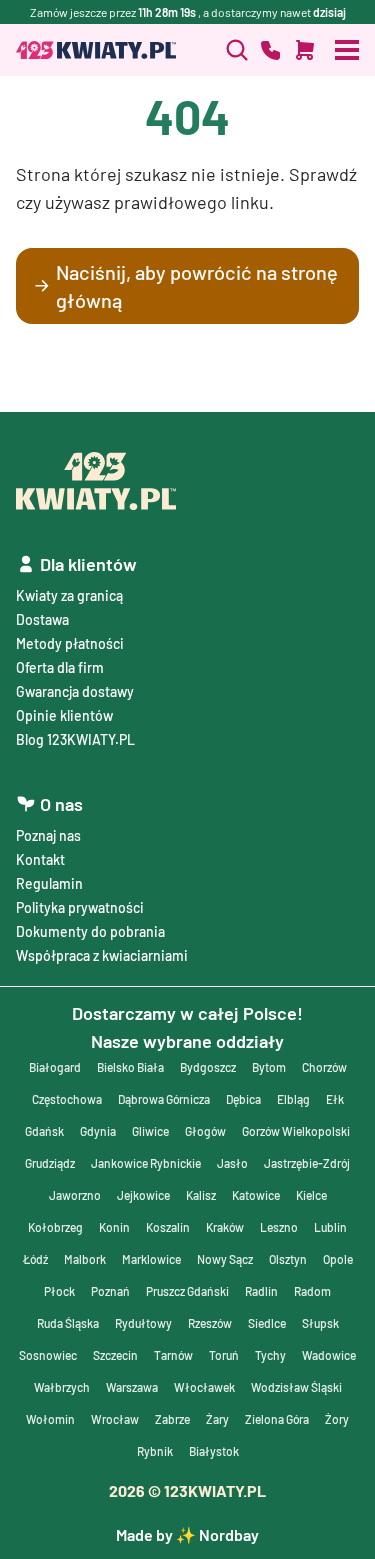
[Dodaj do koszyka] (305, 50)
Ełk (335, 1099)
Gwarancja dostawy (75, 691)
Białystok (214, 1451)
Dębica (243, 1099)
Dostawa (42, 619)
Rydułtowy (143, 1323)
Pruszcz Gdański (187, 1291)
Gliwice (150, 1131)
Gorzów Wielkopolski (296, 1131)
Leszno (279, 1227)
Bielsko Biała (130, 1067)
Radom (312, 1291)
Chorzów (324, 1067)
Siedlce (267, 1323)
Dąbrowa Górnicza (164, 1099)
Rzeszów (210, 1323)
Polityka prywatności (80, 907)
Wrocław (115, 1419)
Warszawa (132, 1387)
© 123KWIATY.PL (187, 1490)
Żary (217, 1419)
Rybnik (155, 1451)
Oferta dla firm (60, 667)
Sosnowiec (48, 1355)
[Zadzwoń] (237, 50)
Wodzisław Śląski (296, 1387)
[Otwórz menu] (347, 50)
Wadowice (329, 1355)
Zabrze (172, 1419)
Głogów (205, 1131)
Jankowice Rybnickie (146, 1163)
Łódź (35, 1259)
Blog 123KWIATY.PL (75, 739)
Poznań (110, 1291)
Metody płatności (70, 643)
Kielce (311, 1195)
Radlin (261, 1291)
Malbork (85, 1259)
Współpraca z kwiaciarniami (102, 955)
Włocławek (204, 1387)
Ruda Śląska (68, 1323)
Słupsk (320, 1323)
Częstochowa (67, 1099)
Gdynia (98, 1131)
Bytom (269, 1067)
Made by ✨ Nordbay (187, 1534)
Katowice (256, 1195)
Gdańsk (44, 1131)
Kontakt (40, 859)
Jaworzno (75, 1195)
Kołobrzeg (55, 1227)
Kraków (225, 1227)
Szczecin (115, 1355)
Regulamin (49, 883)
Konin (114, 1227)
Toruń (224, 1355)
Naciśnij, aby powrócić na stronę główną (197, 286)
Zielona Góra (277, 1419)
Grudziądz (50, 1163)
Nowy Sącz (225, 1259)
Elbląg (293, 1099)
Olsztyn (288, 1259)
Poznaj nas (48, 835)
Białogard (55, 1067)
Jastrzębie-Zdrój (307, 1163)
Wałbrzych (62, 1387)
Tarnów (173, 1355)
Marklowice (151, 1259)
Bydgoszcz (208, 1067)
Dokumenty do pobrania (90, 931)
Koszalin (168, 1227)
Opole (338, 1259)
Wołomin (50, 1419)
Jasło (232, 1163)
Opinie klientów (64, 715)
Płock (59, 1291)
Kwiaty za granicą (69, 595)
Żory (337, 1419)
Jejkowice (143, 1195)
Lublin (330, 1227)
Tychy (270, 1355)
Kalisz (201, 1195)
